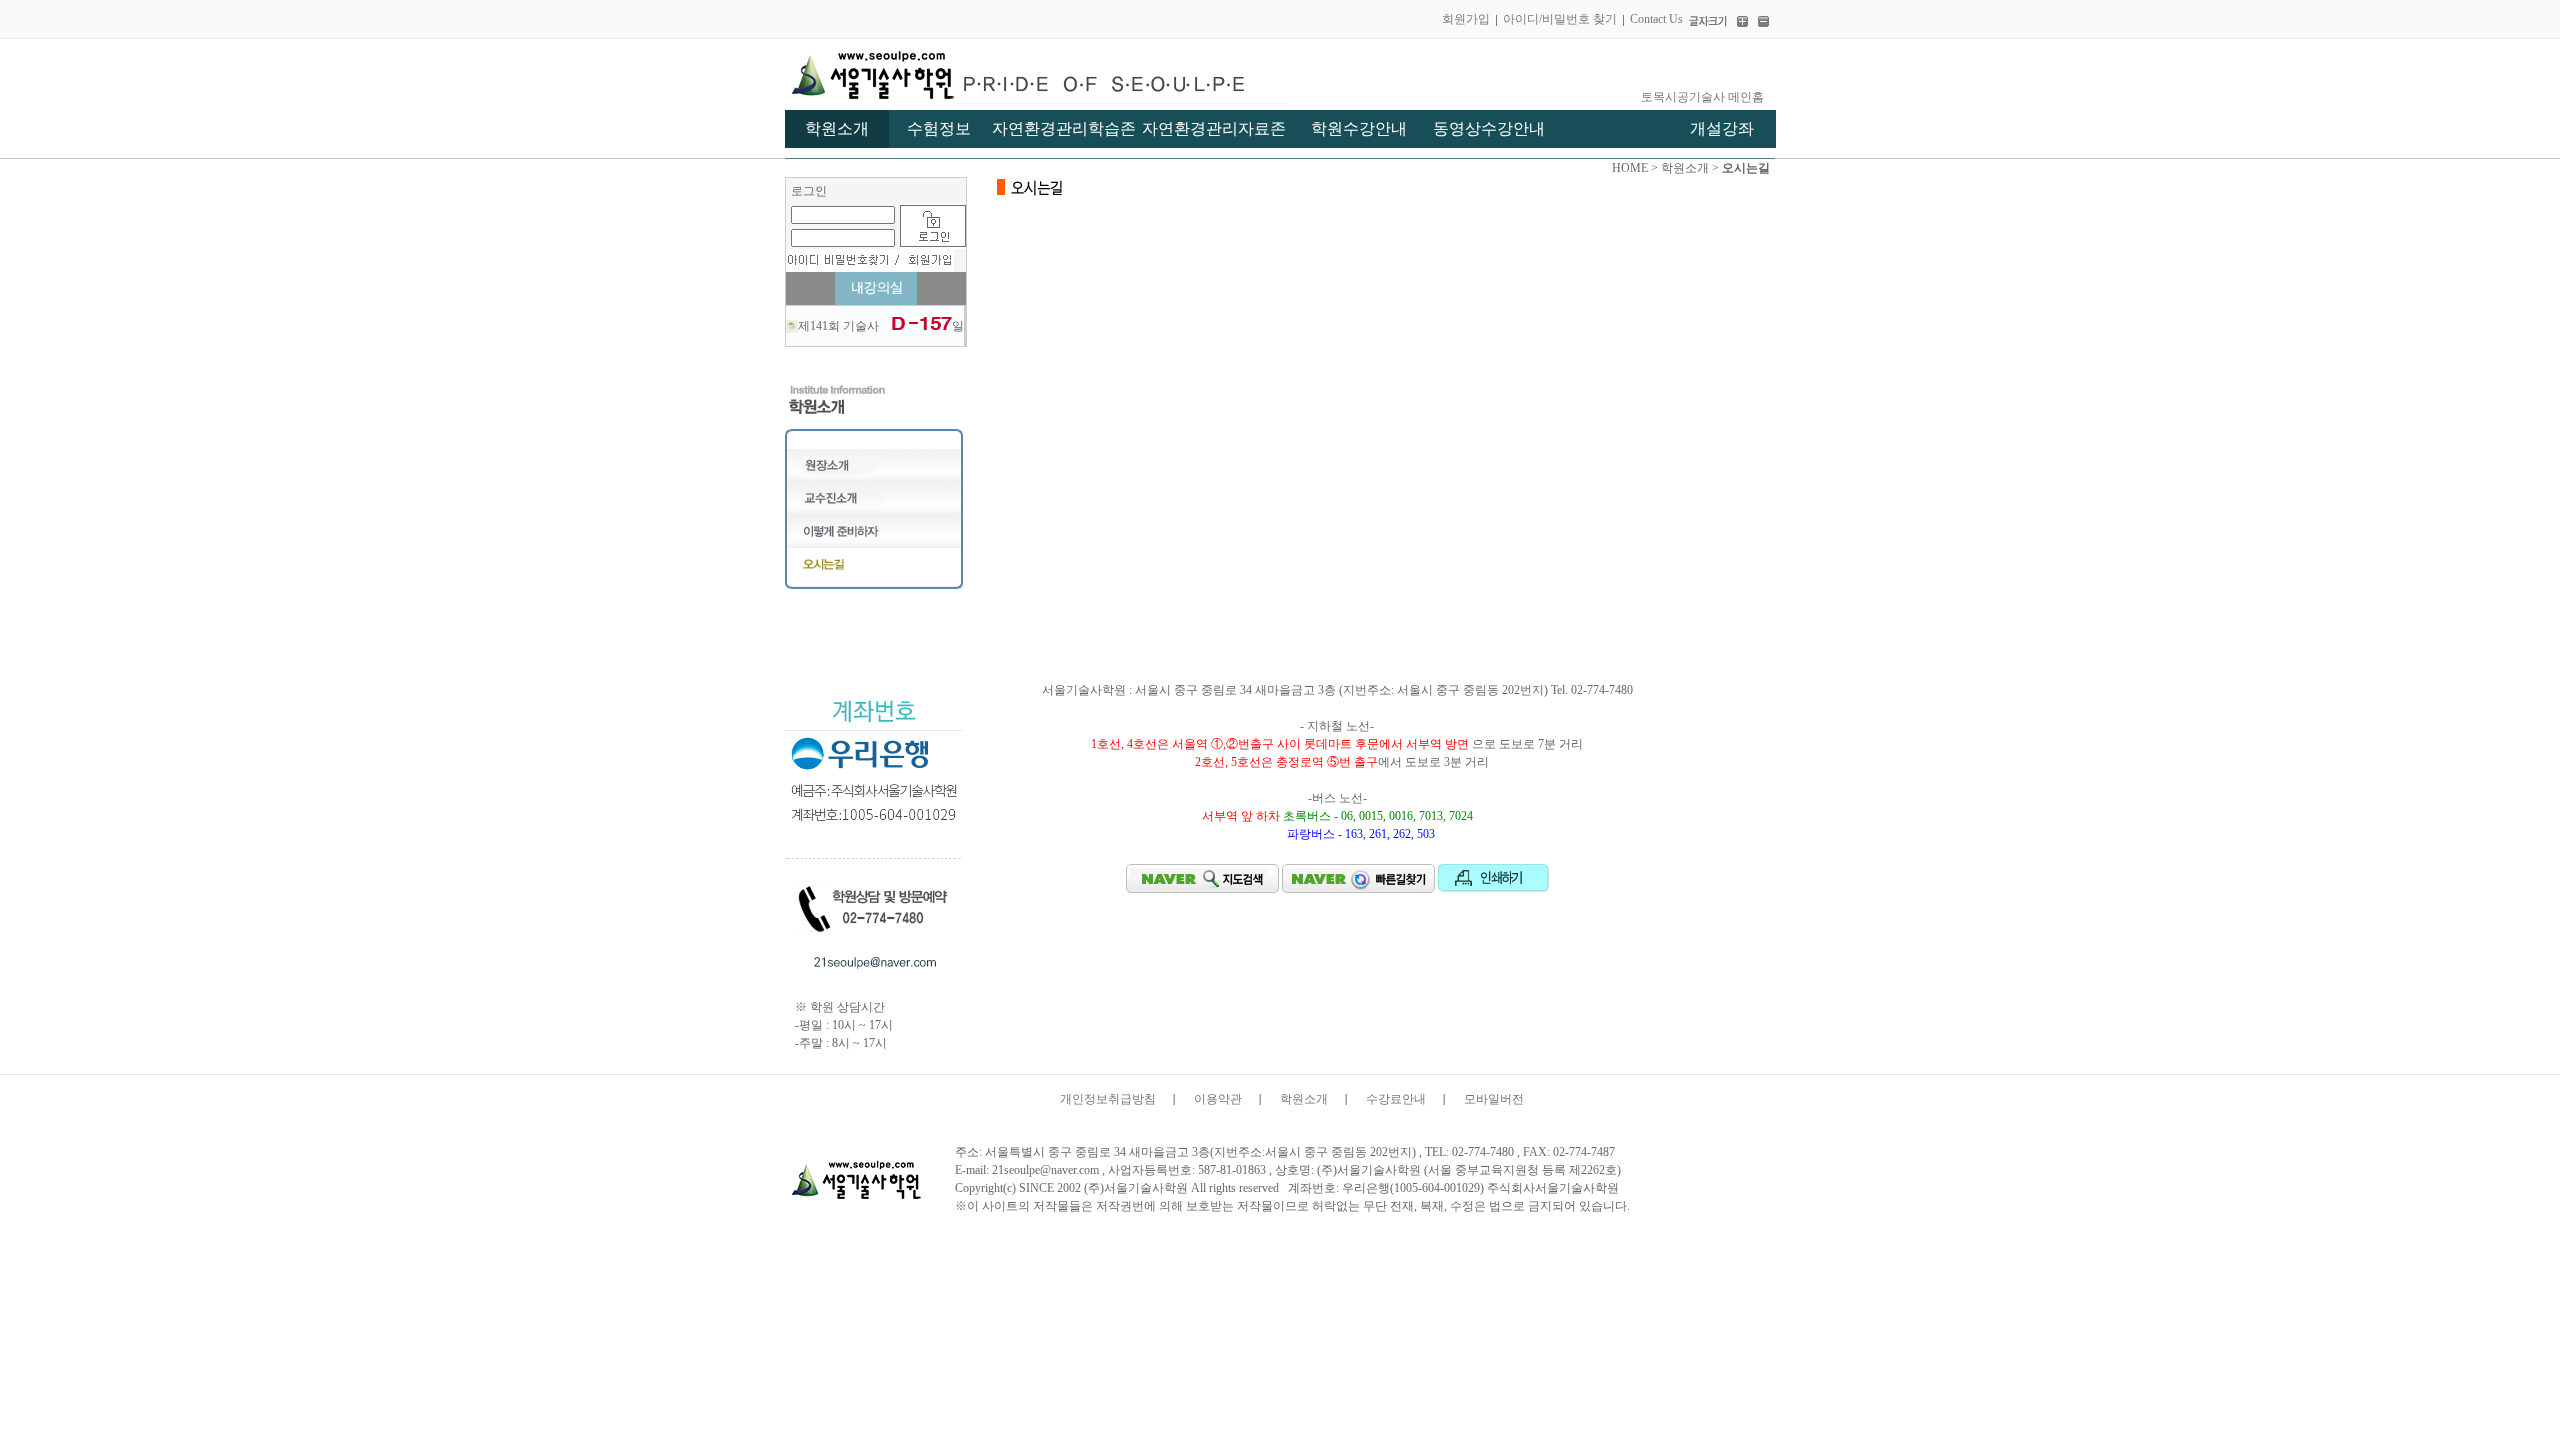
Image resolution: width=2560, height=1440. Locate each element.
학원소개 (1304, 1099)
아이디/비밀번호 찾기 (1560, 19)
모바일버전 (1494, 1099)
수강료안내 (1396, 1099)
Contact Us (1656, 19)
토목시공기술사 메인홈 (1702, 97)
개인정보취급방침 (1108, 1099)
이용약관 (1218, 1099)
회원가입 (1466, 19)
